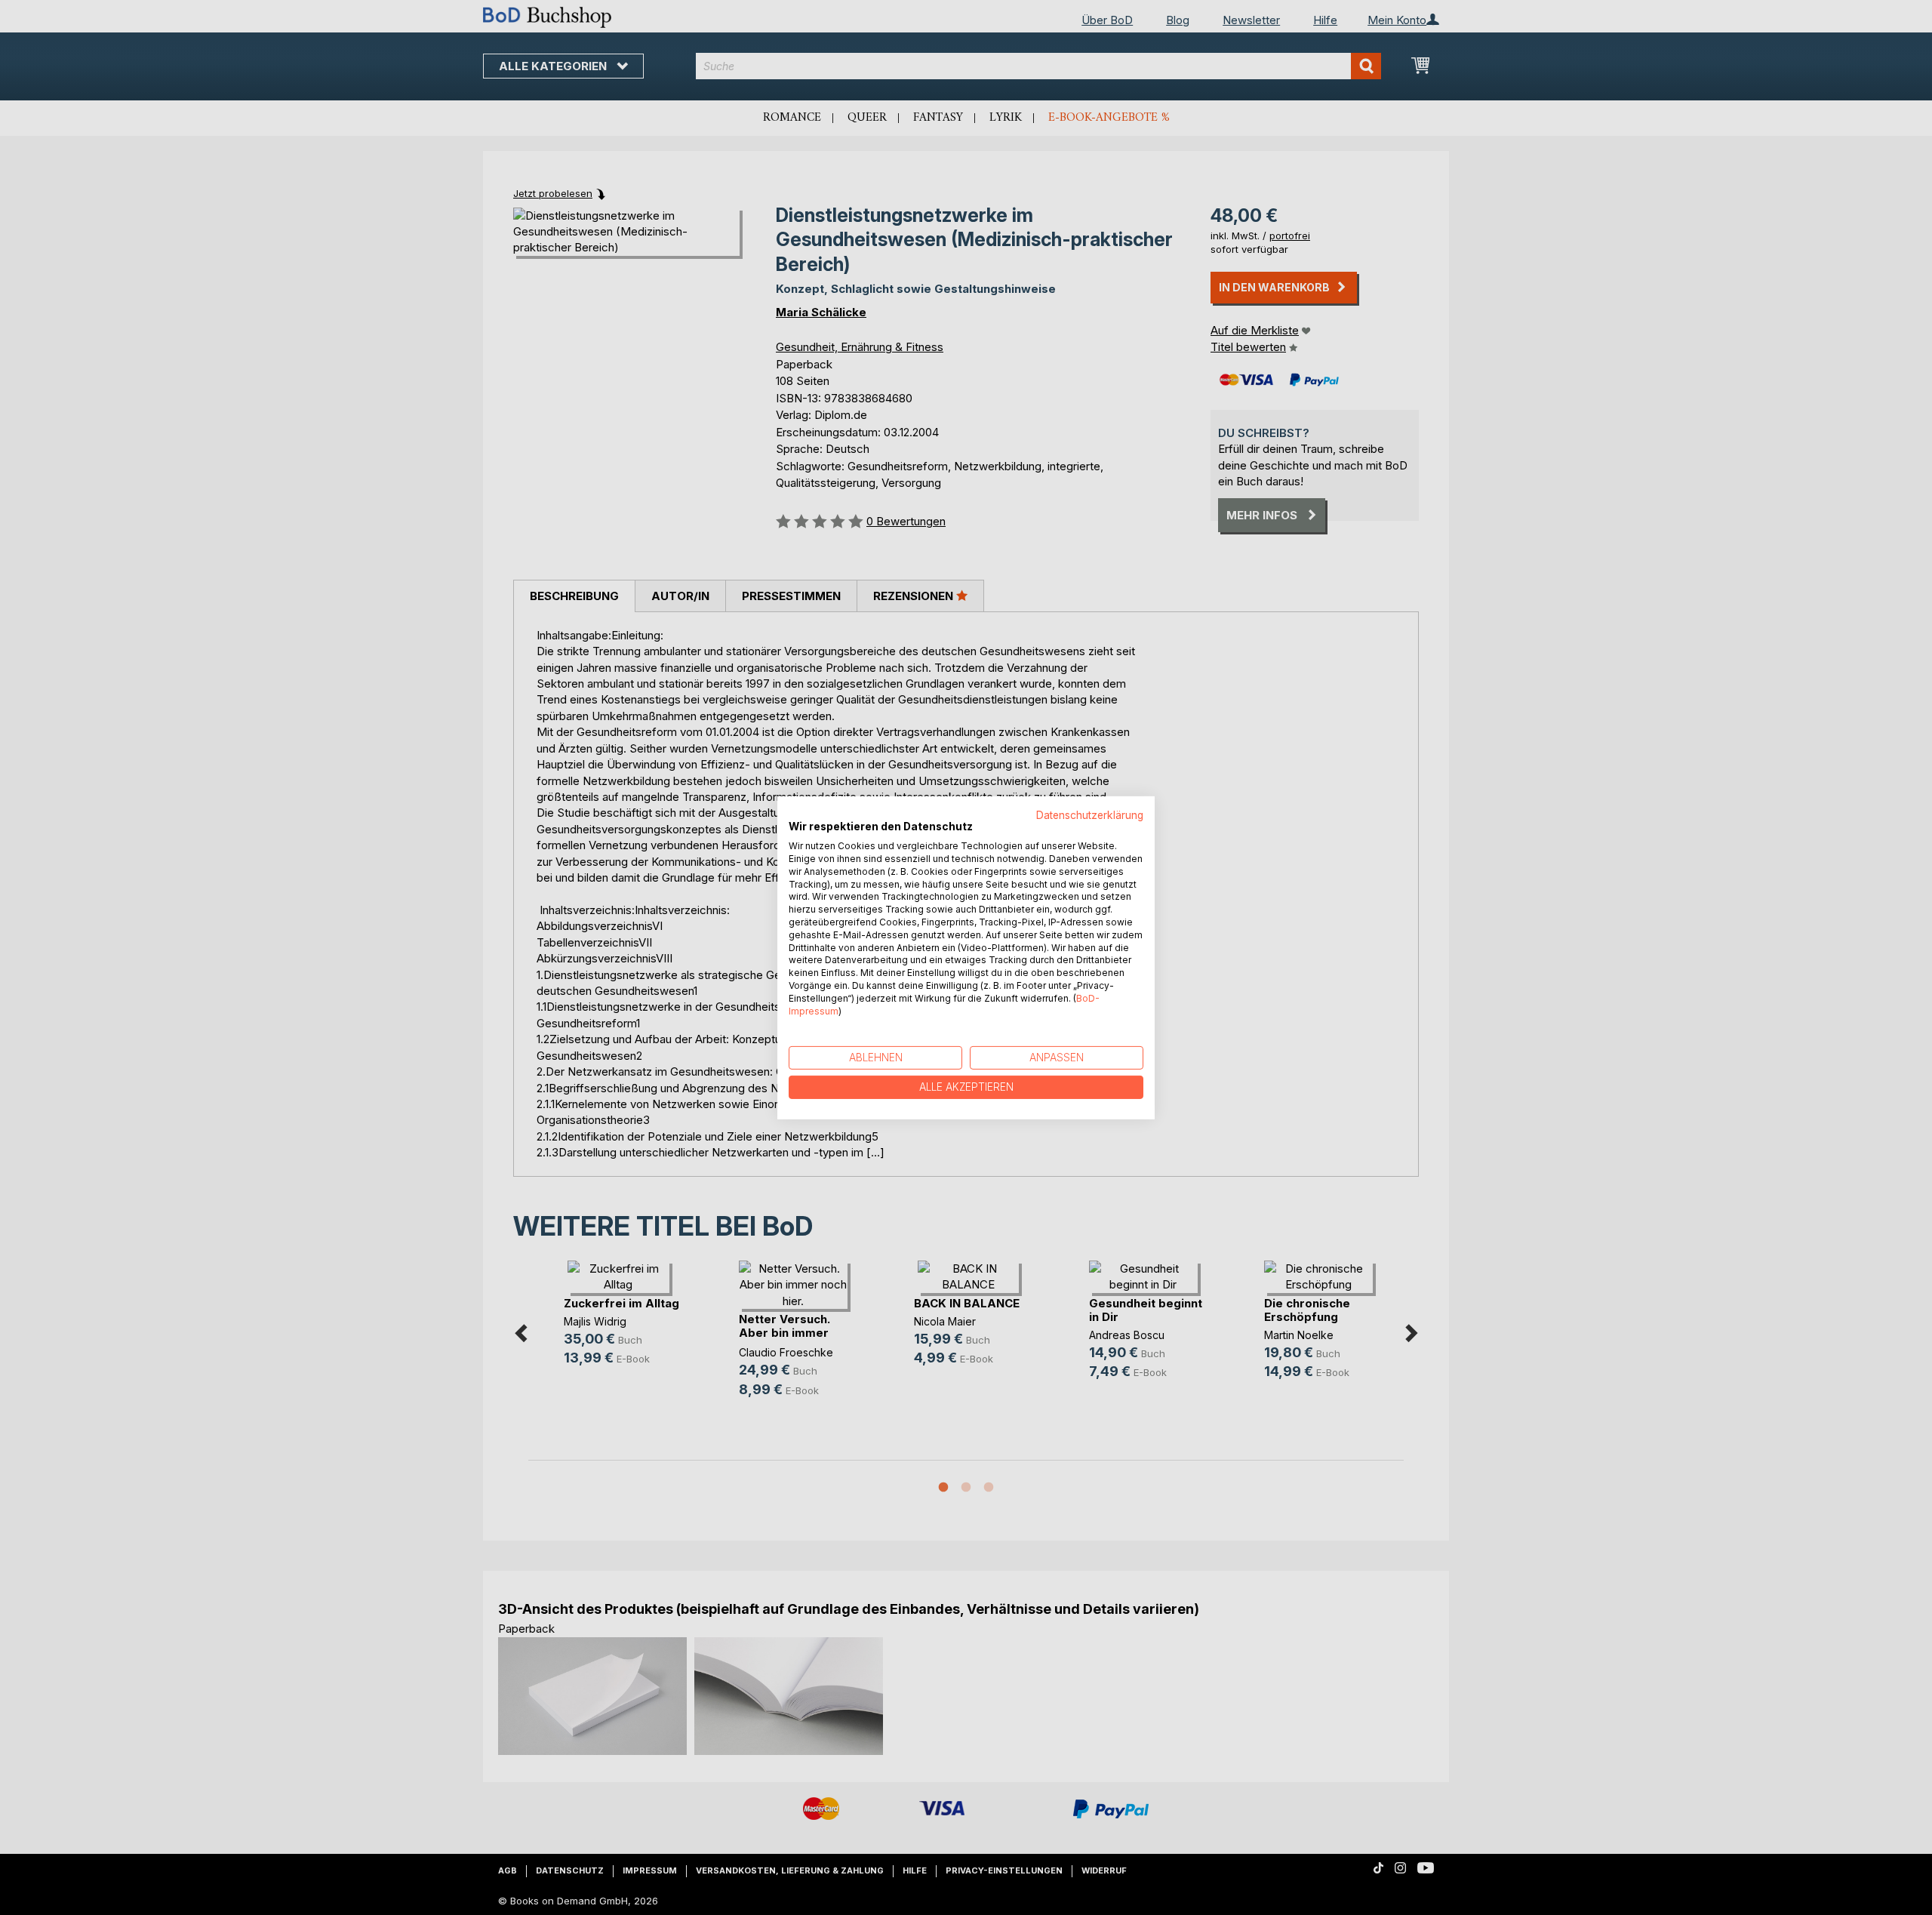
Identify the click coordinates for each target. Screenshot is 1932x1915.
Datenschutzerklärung (1090, 814)
